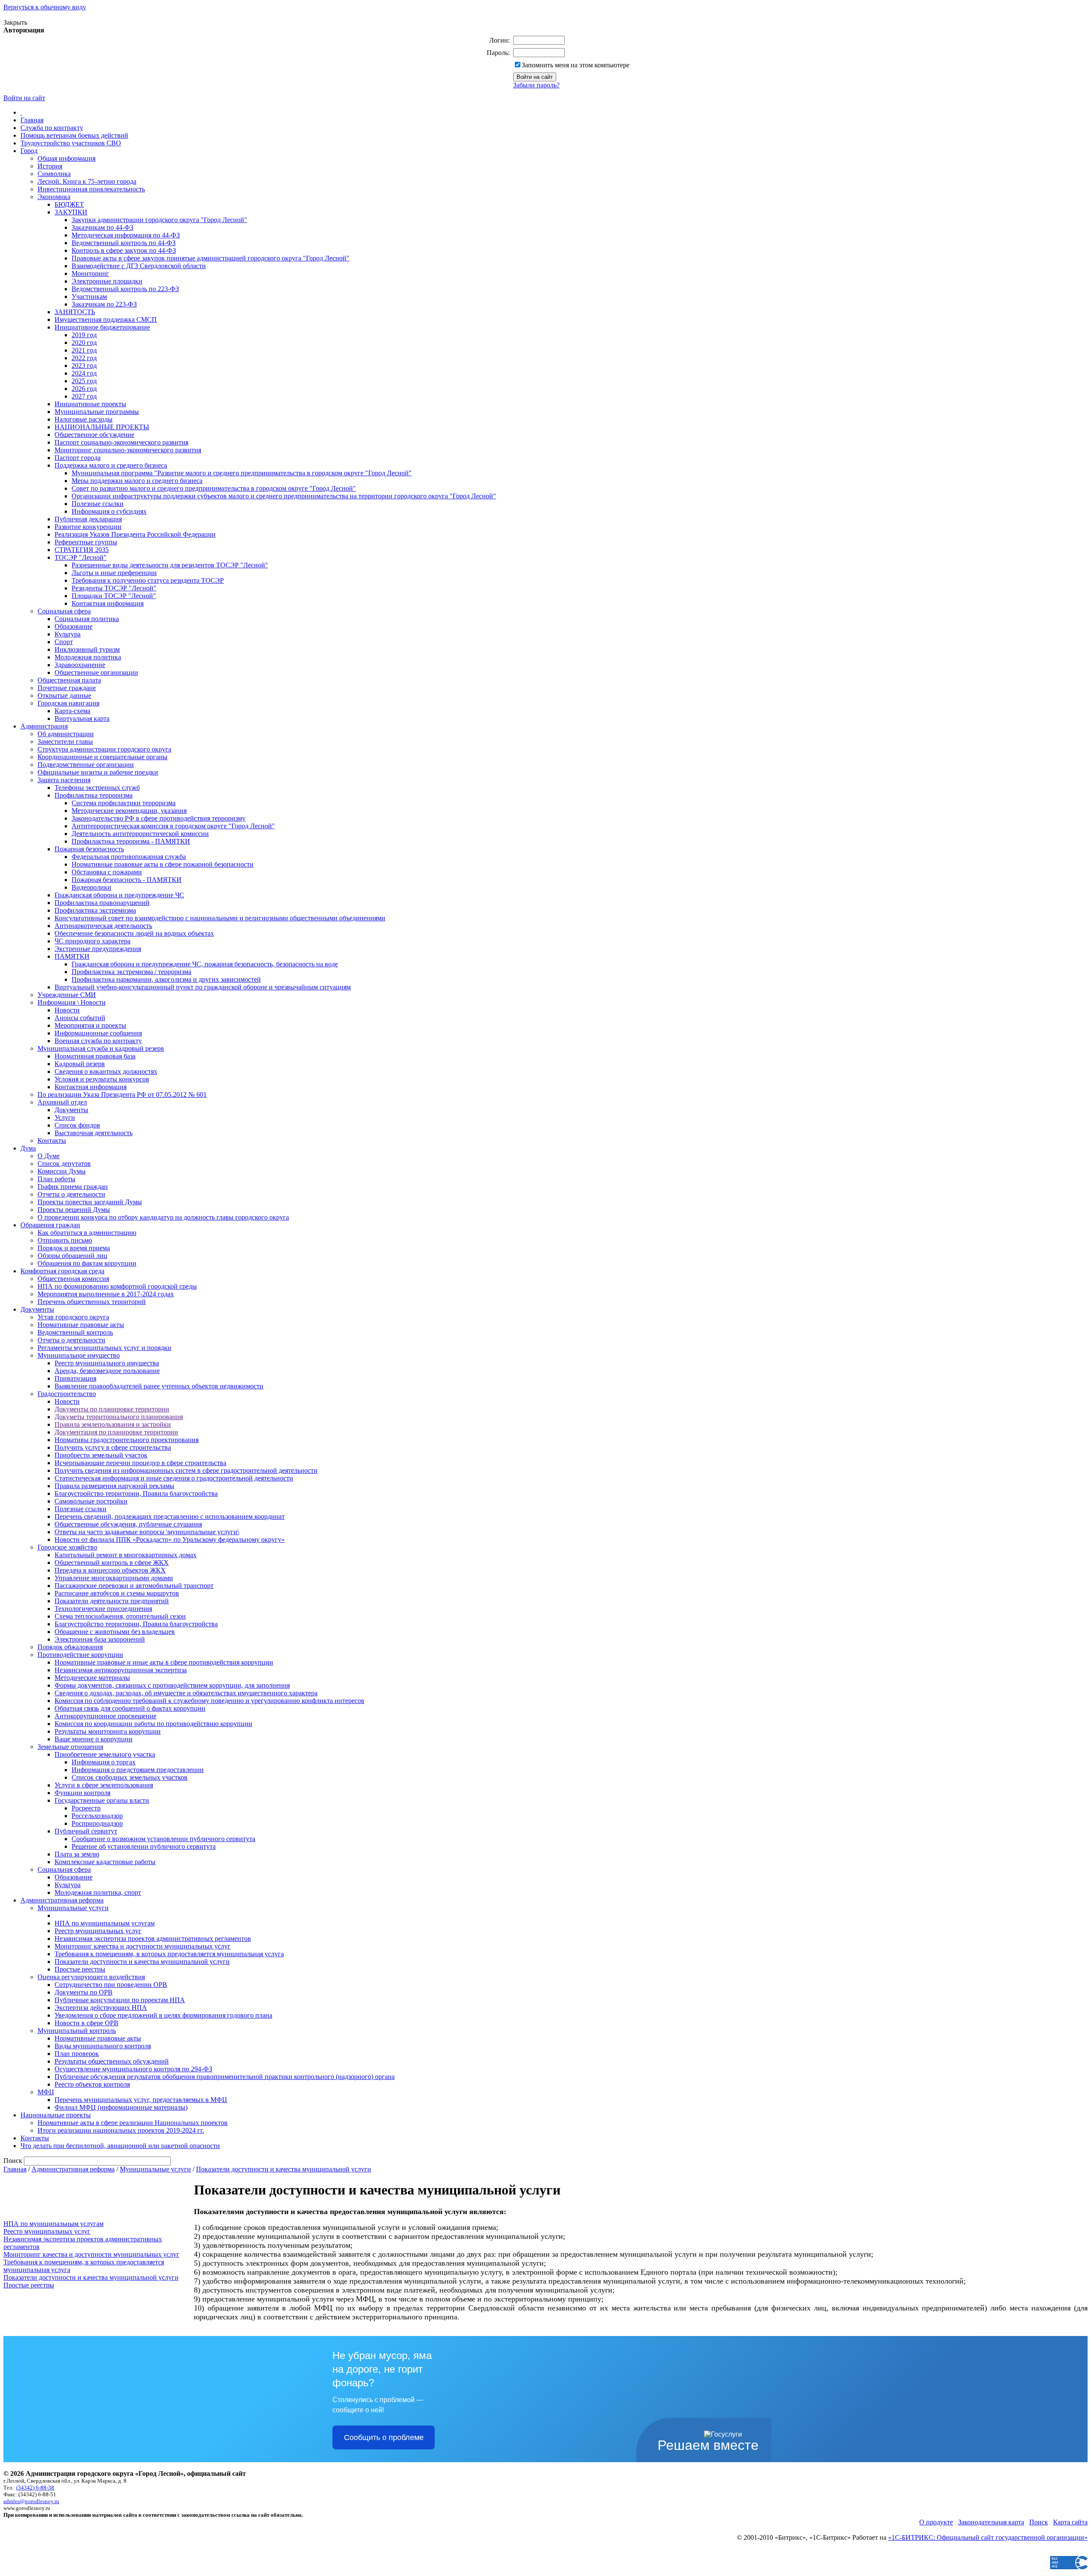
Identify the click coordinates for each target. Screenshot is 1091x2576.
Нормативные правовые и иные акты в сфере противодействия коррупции (164, 1662)
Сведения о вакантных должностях (106, 1071)
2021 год (84, 350)
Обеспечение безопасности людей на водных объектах (134, 933)
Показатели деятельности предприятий (112, 1601)
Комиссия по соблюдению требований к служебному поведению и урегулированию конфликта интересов (209, 1701)
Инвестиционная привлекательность (91, 189)
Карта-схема (72, 711)
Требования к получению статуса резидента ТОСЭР (148, 580)
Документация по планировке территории (116, 1432)
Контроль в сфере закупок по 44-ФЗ (124, 250)
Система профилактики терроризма (124, 803)
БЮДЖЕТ (69, 204)
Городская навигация (68, 703)
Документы (71, 1110)
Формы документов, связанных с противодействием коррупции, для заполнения (172, 1685)
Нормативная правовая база (95, 1056)
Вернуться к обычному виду (45, 7)
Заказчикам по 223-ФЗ (104, 304)
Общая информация (66, 158)
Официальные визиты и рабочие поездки (98, 772)
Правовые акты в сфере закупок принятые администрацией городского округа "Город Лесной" (211, 258)
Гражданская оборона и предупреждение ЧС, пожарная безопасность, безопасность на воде (205, 964)
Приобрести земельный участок (101, 1455)
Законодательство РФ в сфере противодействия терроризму (159, 818)
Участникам (89, 296)
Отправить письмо (65, 1240)
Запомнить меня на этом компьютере (576, 65)
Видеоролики (91, 887)
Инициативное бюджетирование (102, 327)
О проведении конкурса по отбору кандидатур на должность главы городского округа (163, 1217)
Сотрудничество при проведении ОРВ (111, 1985)
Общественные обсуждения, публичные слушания (128, 1524)
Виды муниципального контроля (103, 2046)
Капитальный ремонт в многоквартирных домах (126, 1555)
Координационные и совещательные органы (102, 757)
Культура (68, 634)
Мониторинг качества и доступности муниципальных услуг (143, 1946)
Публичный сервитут (86, 1831)
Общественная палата (69, 680)
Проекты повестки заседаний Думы (90, 1202)
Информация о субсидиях (109, 511)
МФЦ (46, 2092)
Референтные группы (86, 542)
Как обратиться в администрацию (87, 1233)
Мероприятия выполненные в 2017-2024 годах (106, 1294)
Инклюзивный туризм (87, 649)
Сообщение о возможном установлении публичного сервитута (163, 1839)
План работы (56, 1179)
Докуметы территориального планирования (119, 1417)
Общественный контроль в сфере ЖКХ (112, 1563)
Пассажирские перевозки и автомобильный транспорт (134, 1586)
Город (29, 151)
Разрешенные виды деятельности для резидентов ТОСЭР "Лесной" (170, 565)
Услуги (65, 1117)
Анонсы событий (80, 1018)
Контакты (52, 1141)
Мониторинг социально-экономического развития (128, 450)
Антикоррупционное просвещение (105, 1716)
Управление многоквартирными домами (114, 1578)
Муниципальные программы (97, 412)
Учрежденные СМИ (67, 995)
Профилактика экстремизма (95, 910)
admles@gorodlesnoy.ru (31, 2501)
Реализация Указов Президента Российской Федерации (135, 534)
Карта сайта (1070, 2522)
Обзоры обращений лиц (72, 1256)
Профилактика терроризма (94, 795)
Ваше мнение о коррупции (94, 1739)
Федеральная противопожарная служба (129, 857)
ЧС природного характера (92, 941)
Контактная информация (108, 603)
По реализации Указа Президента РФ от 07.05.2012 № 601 (122, 1094)
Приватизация (75, 1378)
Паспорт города (78, 458)
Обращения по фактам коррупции (87, 1263)
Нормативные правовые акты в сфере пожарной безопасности (163, 864)
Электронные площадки (107, 281)
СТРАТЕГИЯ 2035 (82, 550)
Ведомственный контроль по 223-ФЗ (125, 289)
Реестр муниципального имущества (107, 1363)
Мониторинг (90, 273)
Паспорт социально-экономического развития (121, 442)
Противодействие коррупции (80, 1655)
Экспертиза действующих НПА (101, 2008)
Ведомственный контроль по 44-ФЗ (124, 243)
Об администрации (66, 734)
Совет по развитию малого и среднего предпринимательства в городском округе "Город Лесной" (214, 488)
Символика (54, 174)
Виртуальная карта (82, 718)
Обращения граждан (50, 1225)
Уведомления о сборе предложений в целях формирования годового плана (163, 2015)
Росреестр (86, 1808)
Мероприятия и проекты (90, 1025)
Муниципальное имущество (79, 1355)
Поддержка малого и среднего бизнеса (111, 465)
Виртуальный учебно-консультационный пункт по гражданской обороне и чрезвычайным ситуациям (203, 987)
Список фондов (77, 1125)
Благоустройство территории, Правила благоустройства (136, 1493)
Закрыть (15, 22)
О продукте (936, 2522)
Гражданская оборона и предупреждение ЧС (119, 895)
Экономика (54, 197)
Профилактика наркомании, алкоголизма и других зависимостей (166, 979)
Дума (28, 1148)
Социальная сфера (64, 611)
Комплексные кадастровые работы (105, 1862)
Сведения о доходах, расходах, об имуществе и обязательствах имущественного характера (186, 1693)
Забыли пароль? (536, 85)
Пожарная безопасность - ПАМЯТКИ (127, 880)
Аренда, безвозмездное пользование (107, 1371)
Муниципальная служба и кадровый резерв (101, 1048)
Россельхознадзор (97, 1816)
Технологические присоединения (103, 1609)
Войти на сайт (24, 98)
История (50, 166)
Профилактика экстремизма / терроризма (131, 972)
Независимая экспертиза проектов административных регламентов (153, 1939)
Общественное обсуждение (94, 435)
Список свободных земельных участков (130, 1777)
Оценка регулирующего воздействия (91, 1977)
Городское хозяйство (67, 1547)
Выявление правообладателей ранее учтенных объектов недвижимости (159, 1386)
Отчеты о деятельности (71, 1194)
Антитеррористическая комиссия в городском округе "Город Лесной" (173, 826)
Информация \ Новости (72, 1002)
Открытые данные (64, 695)
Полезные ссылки (98, 504)
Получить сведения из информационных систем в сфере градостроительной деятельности (186, 1470)
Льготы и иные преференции (114, 573)
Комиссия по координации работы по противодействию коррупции (153, 1724)
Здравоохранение (80, 665)
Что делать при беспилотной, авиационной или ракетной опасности (120, 2146)
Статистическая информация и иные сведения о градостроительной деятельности (174, 1478)
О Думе (49, 1156)
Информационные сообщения (98, 1033)
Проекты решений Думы (74, 1210)
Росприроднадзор (97, 1823)
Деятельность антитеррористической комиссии (140, 834)
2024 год (84, 373)
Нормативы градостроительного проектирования (127, 1440)
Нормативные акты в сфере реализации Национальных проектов (133, 2123)
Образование (74, 626)
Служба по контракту (52, 128)
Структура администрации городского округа (104, 749)
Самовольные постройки (91, 1501)
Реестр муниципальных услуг (98, 1931)
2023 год (84, 366)
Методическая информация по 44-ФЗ (126, 235)
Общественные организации (96, 672)
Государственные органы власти (102, 1800)
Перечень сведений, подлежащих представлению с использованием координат (170, 1516)
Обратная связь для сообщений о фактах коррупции (130, 1708)
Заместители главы (65, 742)
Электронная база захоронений (100, 1639)
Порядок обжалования (70, 1647)
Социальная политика (87, 619)
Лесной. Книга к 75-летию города (87, 181)
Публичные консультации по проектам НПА (120, 2000)
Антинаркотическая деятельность (103, 926)
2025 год (84, 381)
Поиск (1039, 2522)
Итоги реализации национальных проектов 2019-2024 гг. (121, 2130)
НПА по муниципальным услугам (105, 1923)
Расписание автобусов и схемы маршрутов (117, 1593)
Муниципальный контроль (77, 2031)
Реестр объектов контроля (92, 2084)
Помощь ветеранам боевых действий (74, 135)
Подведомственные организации (86, 765)
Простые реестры (80, 1969)
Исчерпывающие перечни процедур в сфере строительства (140, 1463)
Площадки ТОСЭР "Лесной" (114, 596)
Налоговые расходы (84, 419)
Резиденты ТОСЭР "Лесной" (114, 588)
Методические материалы (92, 1678)
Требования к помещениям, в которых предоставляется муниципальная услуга (169, 1954)
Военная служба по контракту (98, 1041)
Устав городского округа (73, 1317)
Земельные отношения (70, 1747)
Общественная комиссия (73, 1279)
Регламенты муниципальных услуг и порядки (104, 1348)
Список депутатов (64, 1164)
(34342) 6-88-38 (35, 2488)
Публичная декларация (88, 519)
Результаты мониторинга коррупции (108, 1731)
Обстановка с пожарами (107, 872)
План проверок (77, 2054)
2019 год (84, 335)
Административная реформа (62, 1900)
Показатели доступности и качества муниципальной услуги (142, 1962)
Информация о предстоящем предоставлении (138, 1770)
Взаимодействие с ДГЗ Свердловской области (139, 266)
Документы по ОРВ (84, 1992)
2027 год (84, 396)
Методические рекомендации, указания (129, 811)
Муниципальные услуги (73, 1908)
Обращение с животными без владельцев (115, 1632)
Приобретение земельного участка (105, 1754)
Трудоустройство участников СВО (71, 143)
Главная (32, 120)
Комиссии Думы (62, 1171)
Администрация (44, 726)
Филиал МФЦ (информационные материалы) (121, 2107)
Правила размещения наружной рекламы (114, 1486)
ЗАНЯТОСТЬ (75, 312)
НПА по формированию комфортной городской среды (117, 1286)
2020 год (84, 343)
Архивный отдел (62, 1102)
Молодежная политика (88, 657)
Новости (67, 1010)
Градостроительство (67, 1394)
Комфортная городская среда (62, 1271)
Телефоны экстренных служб (97, 788)
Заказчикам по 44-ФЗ (102, 227)
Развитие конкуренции (88, 527)
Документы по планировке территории (112, 1409)
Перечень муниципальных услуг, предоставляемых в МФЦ (141, 2100)
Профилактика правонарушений (102, 903)
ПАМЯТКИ (72, 956)
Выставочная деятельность (94, 1133)
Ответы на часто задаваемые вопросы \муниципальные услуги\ (147, 1532)
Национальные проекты (56, 2115)
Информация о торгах (104, 1762)
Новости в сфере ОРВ (87, 2023)
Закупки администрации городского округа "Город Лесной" (159, 220)
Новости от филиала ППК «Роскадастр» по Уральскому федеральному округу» (170, 1540)
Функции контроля (82, 1793)
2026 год (84, 389)
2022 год (84, 358)
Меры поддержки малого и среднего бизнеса (137, 481)
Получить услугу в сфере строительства (113, 1447)
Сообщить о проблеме (384, 2437)
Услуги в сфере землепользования (104, 1785)
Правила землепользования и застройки (113, 1424)
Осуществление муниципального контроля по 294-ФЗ (133, 2069)
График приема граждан (73, 1187)
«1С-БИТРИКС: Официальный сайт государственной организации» (988, 2537)
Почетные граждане (67, 688)
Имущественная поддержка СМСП (106, 319)
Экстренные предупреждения (98, 949)
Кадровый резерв (80, 1064)
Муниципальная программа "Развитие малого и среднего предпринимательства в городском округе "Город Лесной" (242, 473)
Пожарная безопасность (89, 849)
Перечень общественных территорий (92, 1302)
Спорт (64, 642)
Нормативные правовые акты (81, 1325)
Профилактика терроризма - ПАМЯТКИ (131, 841)
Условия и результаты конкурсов (102, 1079)
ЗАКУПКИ (71, 212)
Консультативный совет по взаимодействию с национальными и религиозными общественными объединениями (220, 918)
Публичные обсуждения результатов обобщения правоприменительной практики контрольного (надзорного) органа (225, 2077)
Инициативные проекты (90, 404)
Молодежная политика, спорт (98, 1892)
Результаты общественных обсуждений (112, 2061)
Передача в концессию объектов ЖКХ (110, 1570)
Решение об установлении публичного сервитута (144, 1846)
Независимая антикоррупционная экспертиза (121, 1670)
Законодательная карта (991, 2522)
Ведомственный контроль (75, 1332)
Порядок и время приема (74, 1248)
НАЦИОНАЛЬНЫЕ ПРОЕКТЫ (102, 427)
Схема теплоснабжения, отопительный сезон (120, 1616)
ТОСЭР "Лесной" (81, 557)
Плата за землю (77, 1854)
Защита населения (64, 780)
